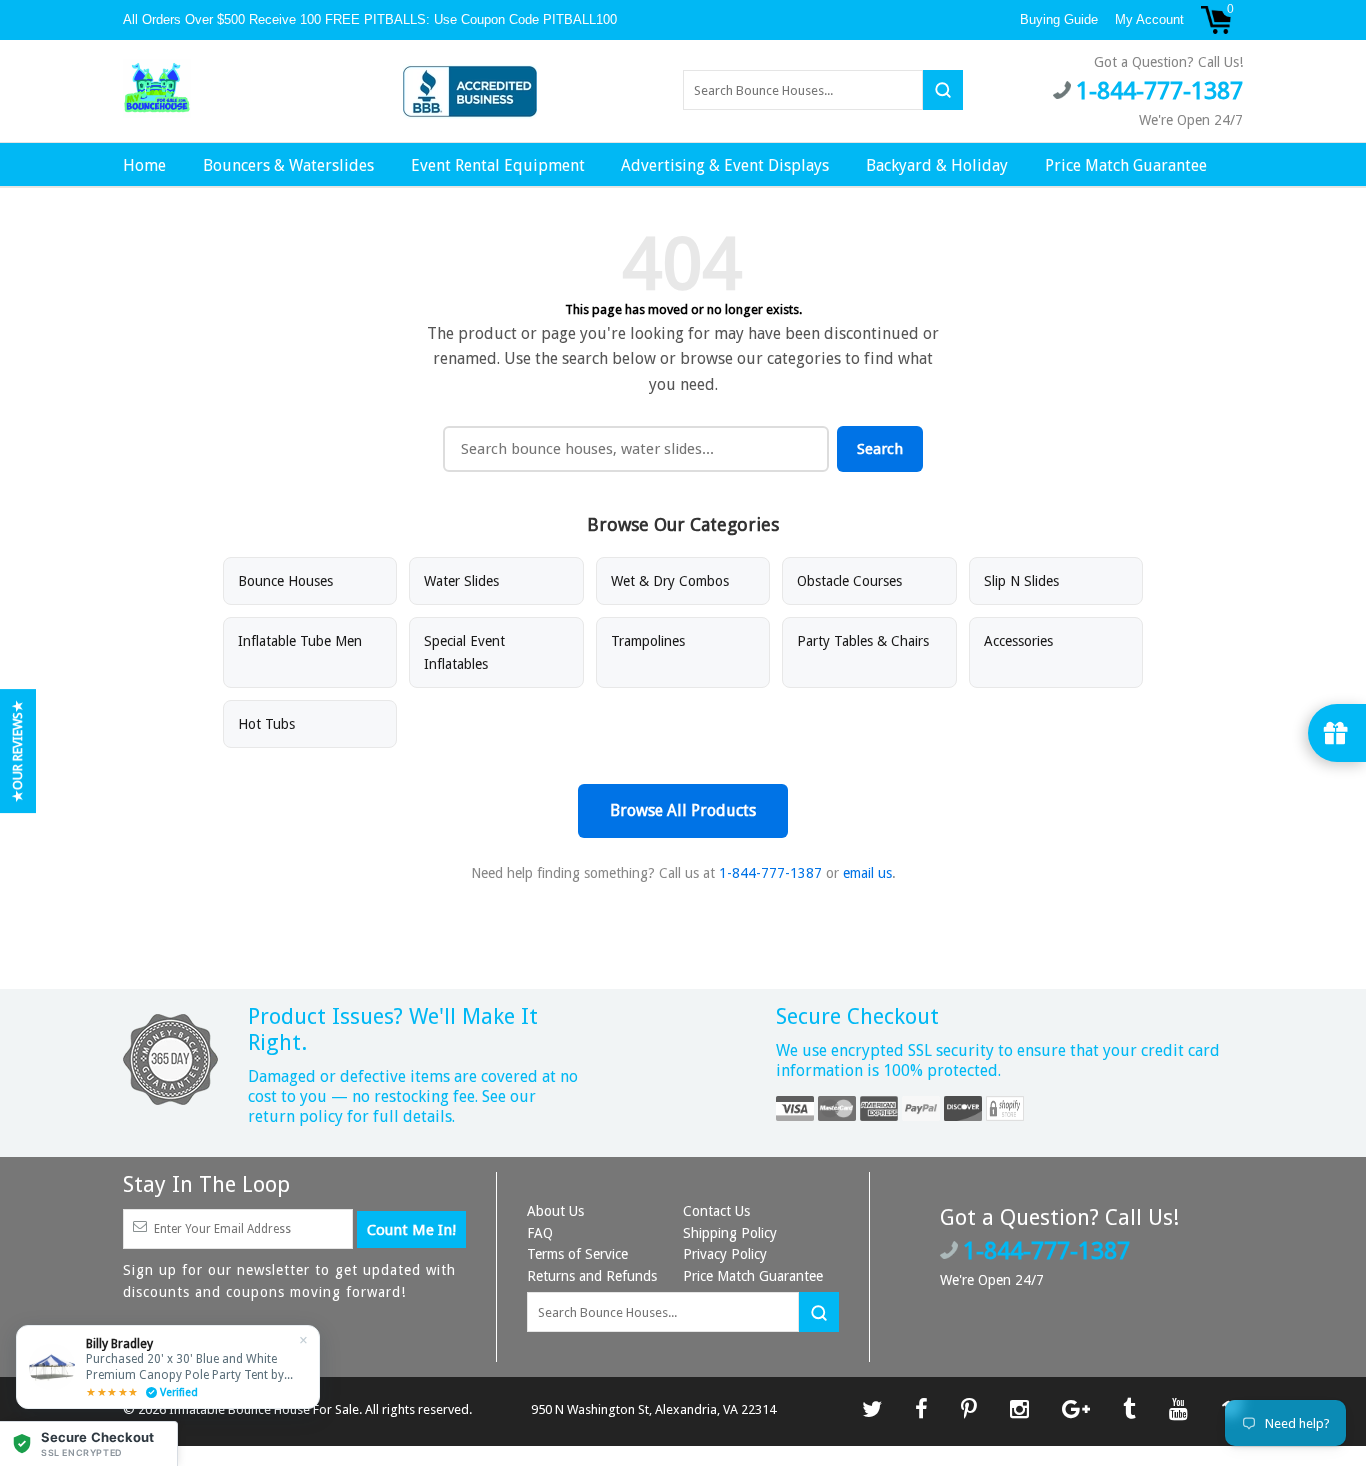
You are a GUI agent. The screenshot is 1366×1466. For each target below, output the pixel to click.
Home (144, 165)
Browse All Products (683, 810)
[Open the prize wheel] (1337, 733)
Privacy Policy (725, 1254)
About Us (555, 1211)
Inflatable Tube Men (300, 641)
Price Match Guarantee (1126, 165)
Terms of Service (577, 1254)
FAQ (540, 1233)
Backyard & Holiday (937, 165)
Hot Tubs (266, 724)
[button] (89, 1443)
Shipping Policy (730, 1233)
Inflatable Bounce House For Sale (264, 1409)
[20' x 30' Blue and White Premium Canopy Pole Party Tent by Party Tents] (168, 1367)
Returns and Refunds (592, 1276)
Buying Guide (1059, 19)
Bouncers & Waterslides (288, 165)
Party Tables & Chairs (863, 641)
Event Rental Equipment (498, 165)
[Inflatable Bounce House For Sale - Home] (157, 89)
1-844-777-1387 (770, 873)
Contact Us (716, 1211)
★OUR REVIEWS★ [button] (17, 751)
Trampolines (648, 641)
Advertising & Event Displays (725, 165)
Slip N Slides (1021, 581)
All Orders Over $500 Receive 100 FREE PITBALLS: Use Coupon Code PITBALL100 (372, 19)
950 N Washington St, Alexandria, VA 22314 (653, 1409)
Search (880, 449)
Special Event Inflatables (464, 652)
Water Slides (461, 581)
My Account (1149, 19)
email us (867, 873)
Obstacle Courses (849, 581)
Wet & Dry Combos (670, 581)
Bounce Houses (285, 581)
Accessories (1018, 641)
